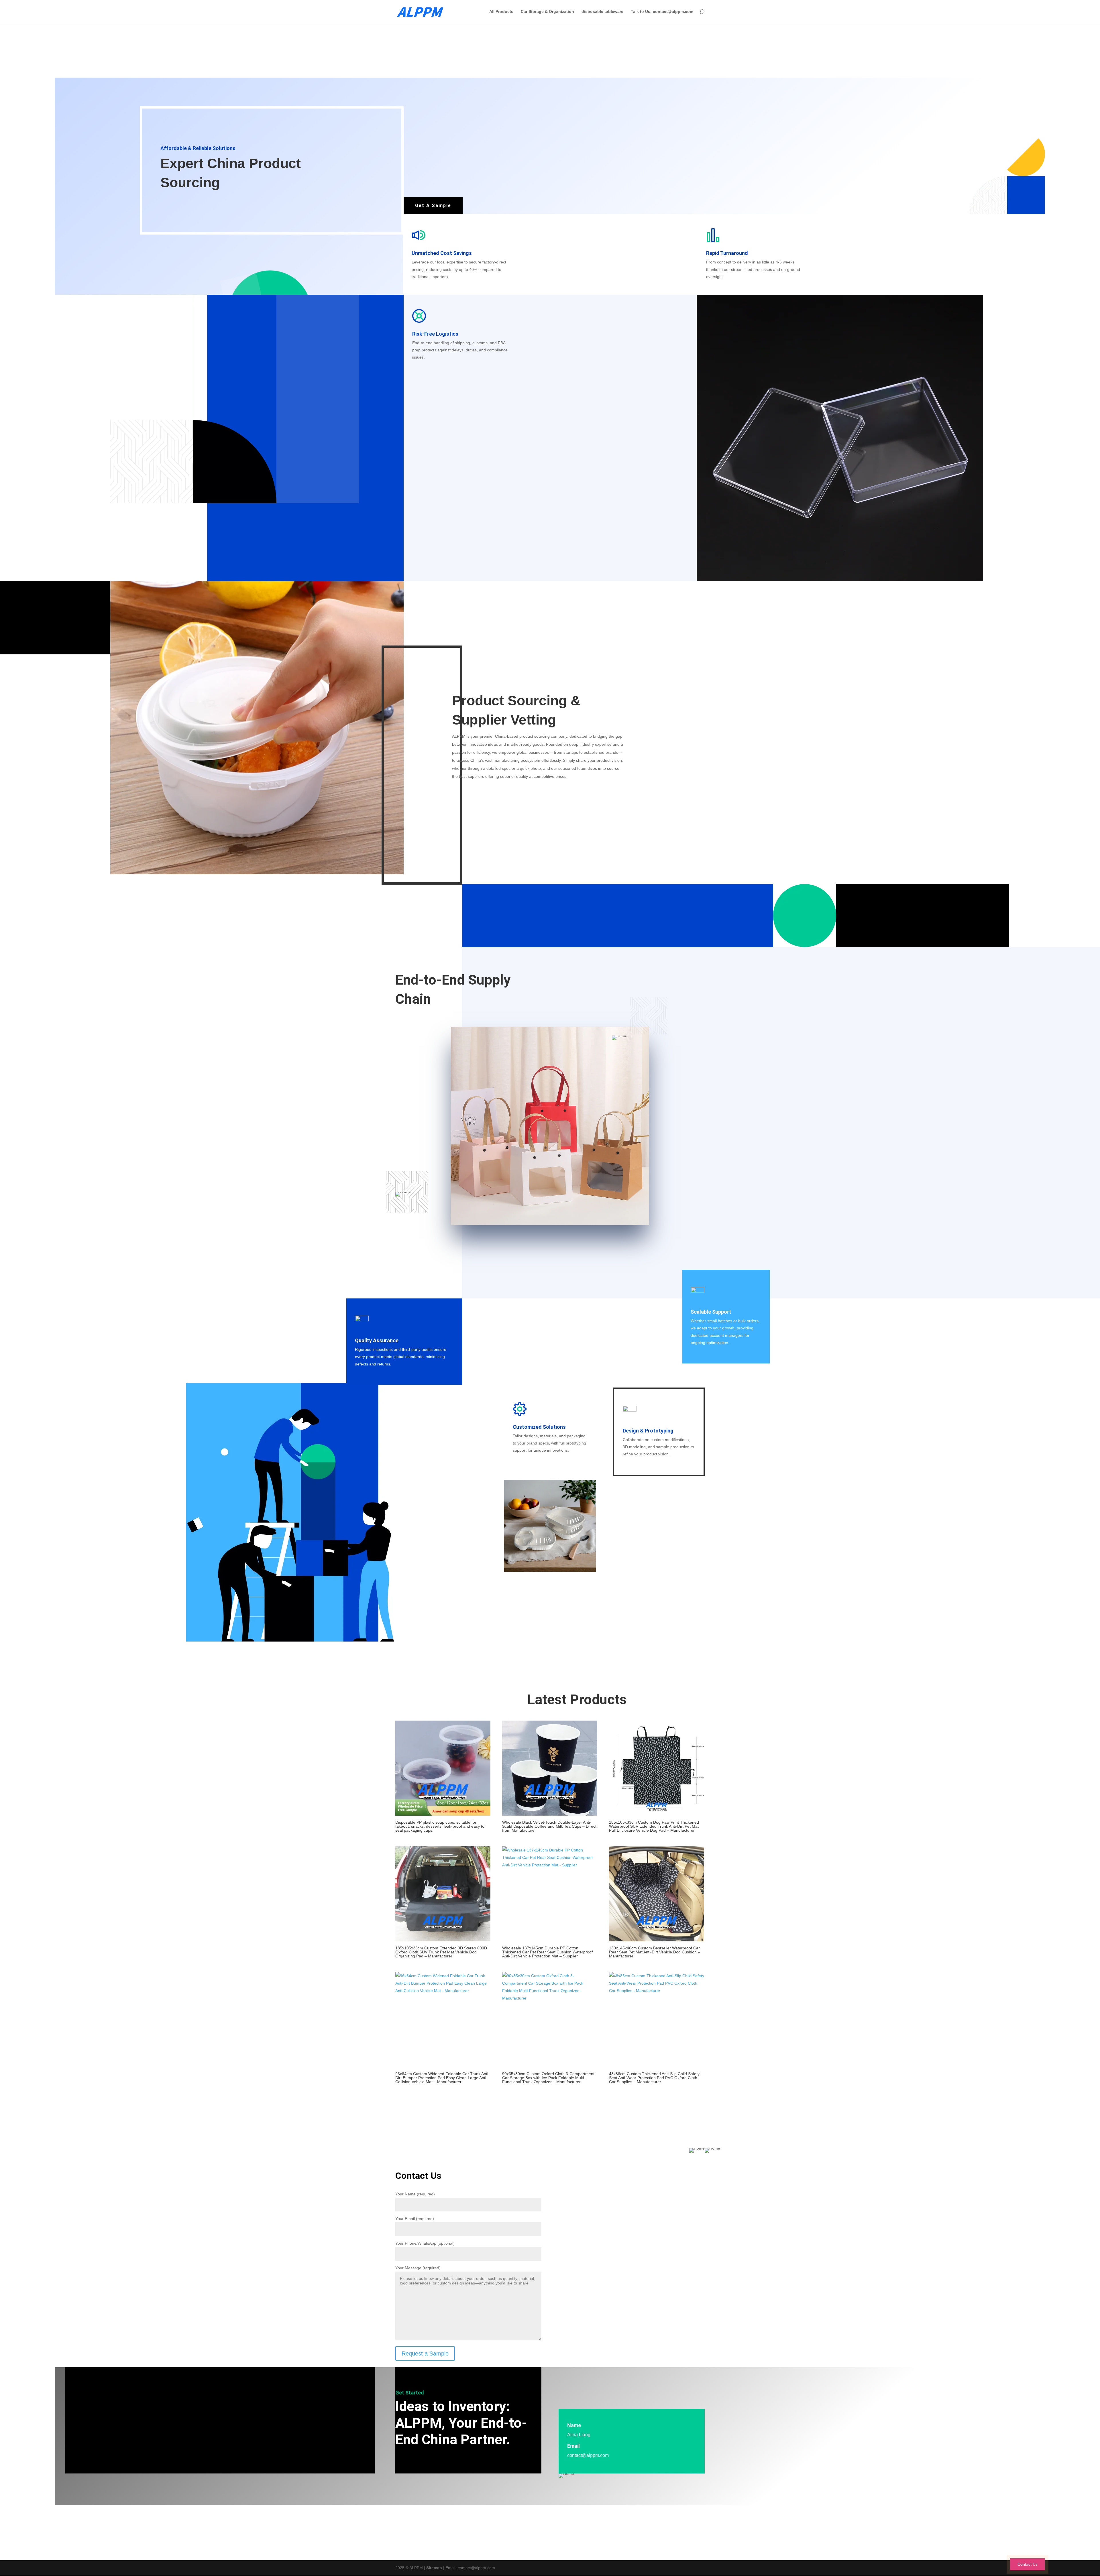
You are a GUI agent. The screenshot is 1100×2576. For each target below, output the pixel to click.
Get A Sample (433, 205)
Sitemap (434, 2568)
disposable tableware (602, 12)
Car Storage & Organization (547, 12)
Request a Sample (425, 2353)
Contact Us (1028, 2564)
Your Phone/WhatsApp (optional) (425, 2243)
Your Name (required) (415, 2194)
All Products (501, 12)
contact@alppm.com (588, 2455)
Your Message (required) (418, 2268)
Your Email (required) (415, 2219)
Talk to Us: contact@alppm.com (662, 12)
